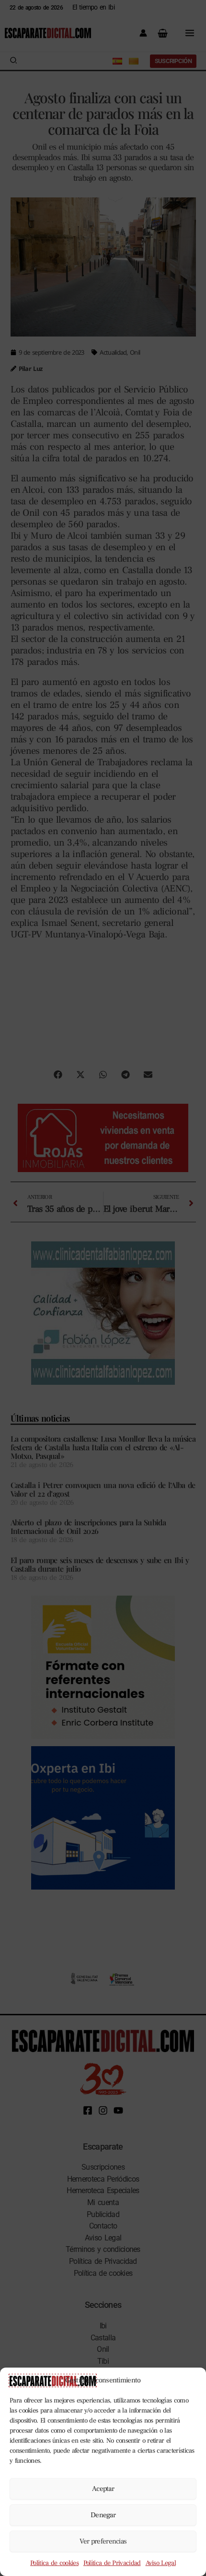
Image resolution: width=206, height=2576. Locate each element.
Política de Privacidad (112, 2563)
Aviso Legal (161, 2563)
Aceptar (103, 2489)
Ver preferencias (103, 2541)
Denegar (103, 2515)
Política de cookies (54, 2563)
